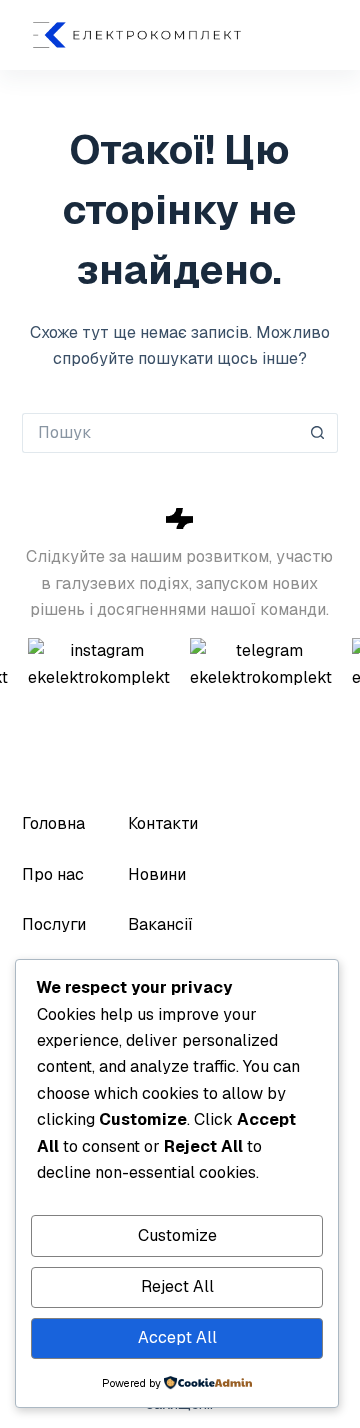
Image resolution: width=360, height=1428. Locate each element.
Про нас (53, 874)
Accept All (177, 1337)
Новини (157, 874)
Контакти (163, 823)
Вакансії (160, 924)
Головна (53, 823)
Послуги (54, 924)
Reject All (177, 1286)
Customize (177, 1235)
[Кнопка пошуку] (318, 433)
